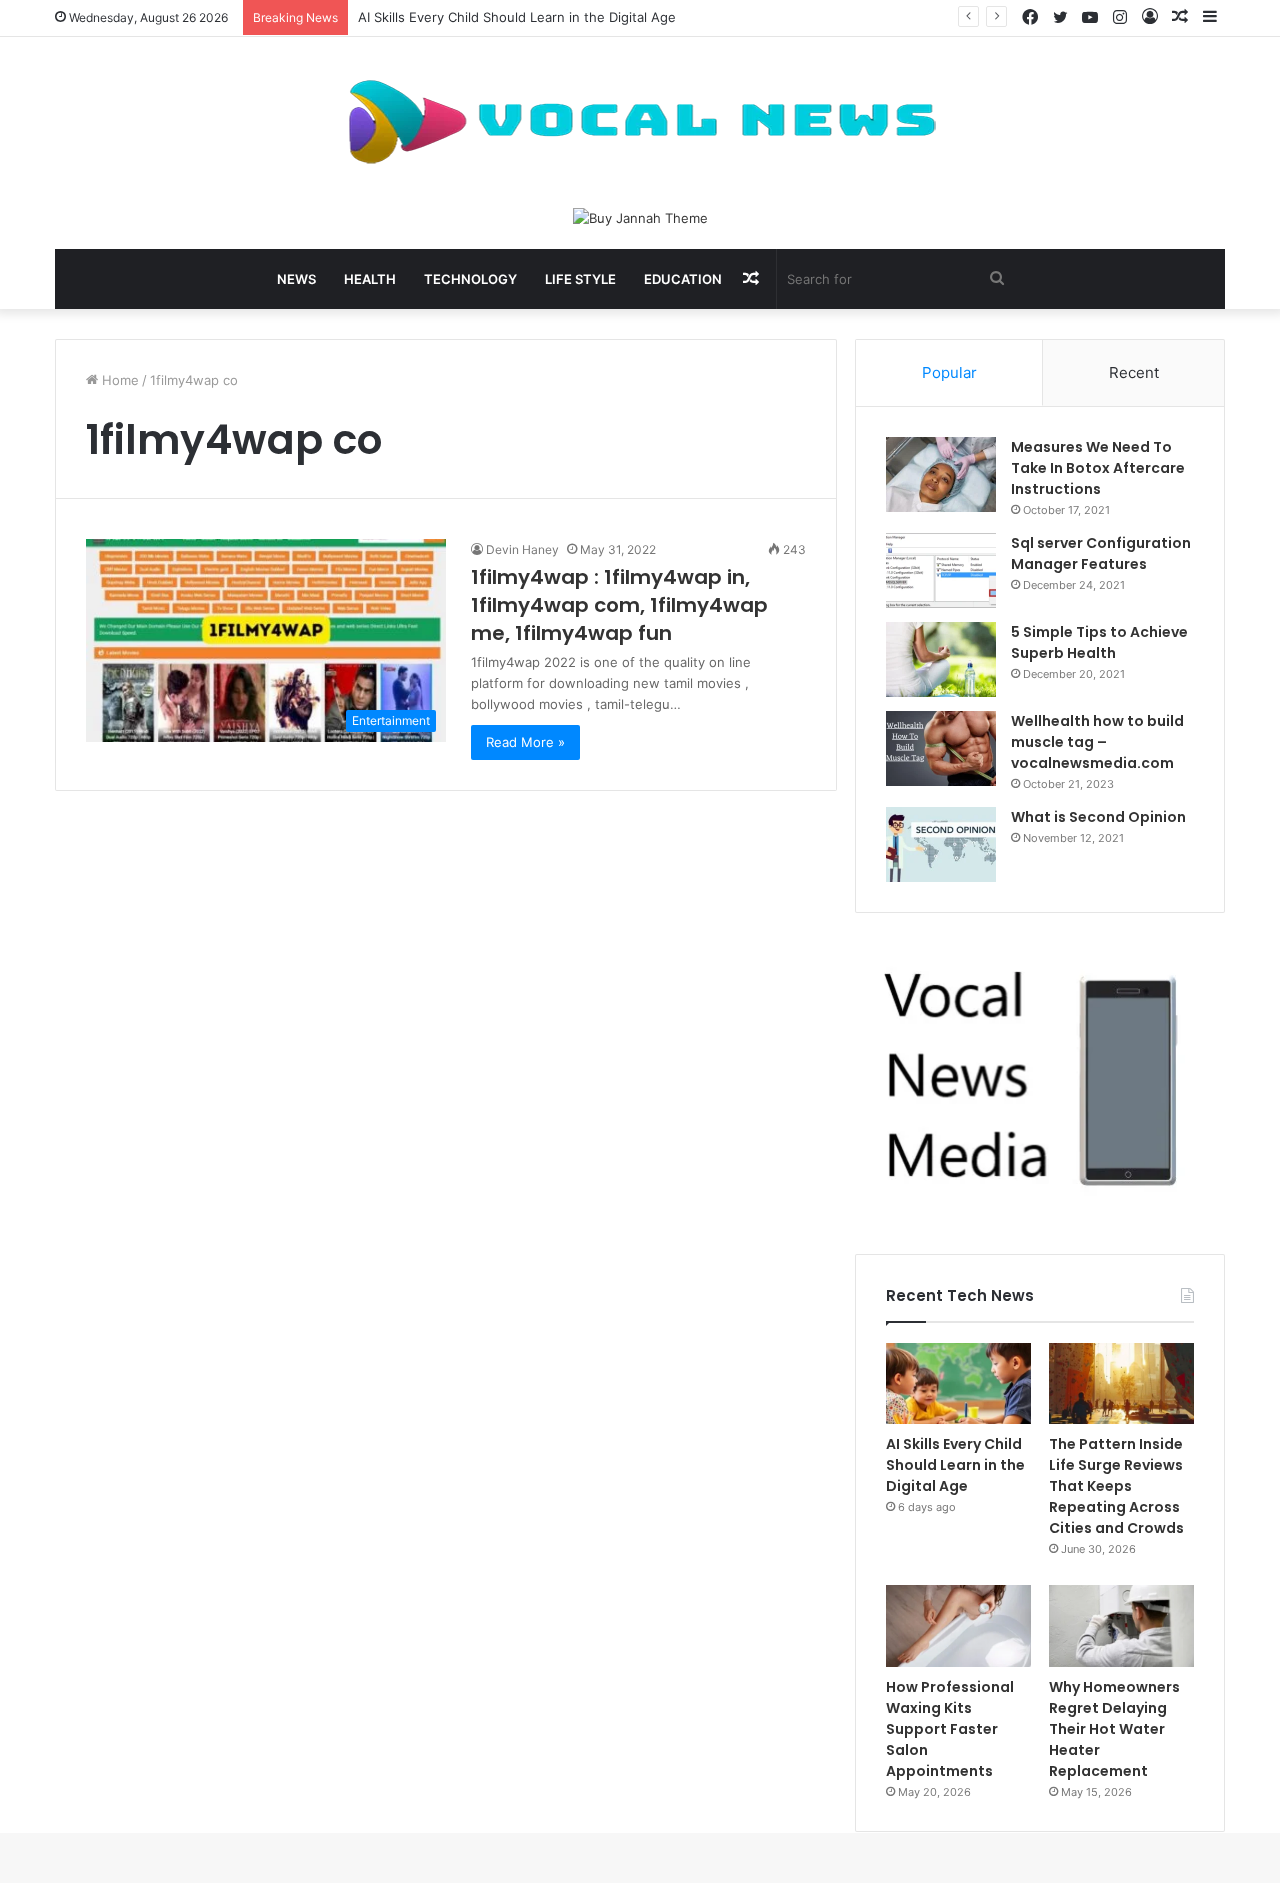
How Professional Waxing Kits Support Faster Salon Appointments (950, 1729)
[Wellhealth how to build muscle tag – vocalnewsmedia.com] (941, 748)
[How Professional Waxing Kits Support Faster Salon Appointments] (958, 1626)
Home (118, 380)
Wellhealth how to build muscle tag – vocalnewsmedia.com (1097, 742)
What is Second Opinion (1098, 817)
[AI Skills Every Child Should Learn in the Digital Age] (958, 1384)
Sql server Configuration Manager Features (1101, 553)
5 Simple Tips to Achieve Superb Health (1099, 642)
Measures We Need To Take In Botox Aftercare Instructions (1098, 468)
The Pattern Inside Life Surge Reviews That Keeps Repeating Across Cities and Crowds (1116, 1486)
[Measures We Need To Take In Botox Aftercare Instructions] (941, 474)
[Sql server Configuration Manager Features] (941, 570)
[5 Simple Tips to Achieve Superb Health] (941, 659)
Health (370, 279)
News (296, 279)
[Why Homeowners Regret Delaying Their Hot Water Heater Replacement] (1121, 1626)
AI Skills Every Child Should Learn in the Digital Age (517, 17)
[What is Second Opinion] (941, 844)
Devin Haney (522, 549)
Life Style (580, 279)
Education (683, 279)
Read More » (525, 742)
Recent (1134, 372)
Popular (949, 372)
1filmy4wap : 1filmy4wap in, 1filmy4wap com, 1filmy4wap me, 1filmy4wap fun (619, 605)
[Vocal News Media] (640, 122)
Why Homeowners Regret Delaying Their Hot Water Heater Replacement (1114, 1729)
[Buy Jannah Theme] (640, 217)
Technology (470, 279)
